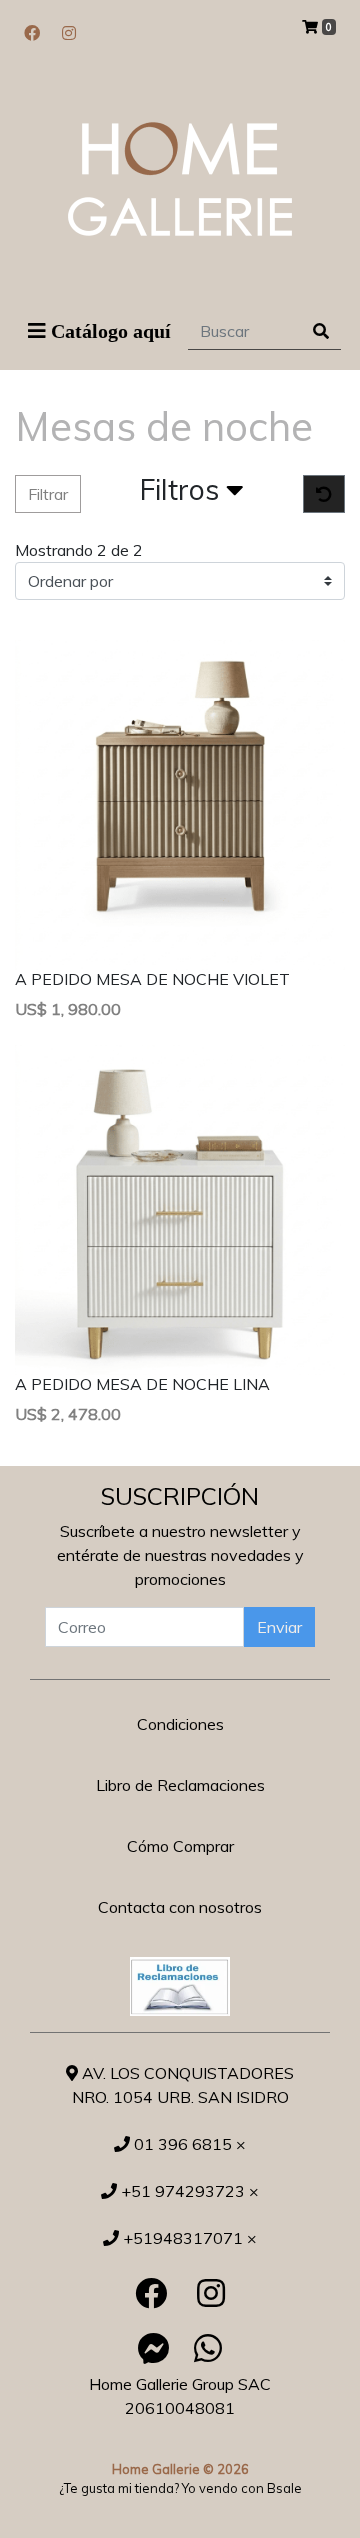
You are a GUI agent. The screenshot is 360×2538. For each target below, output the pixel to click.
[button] (192, 494)
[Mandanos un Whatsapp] (208, 2348)
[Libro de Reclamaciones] (180, 1984)
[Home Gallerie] (180, 179)
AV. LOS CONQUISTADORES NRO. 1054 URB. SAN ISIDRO (183, 2085)
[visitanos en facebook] (32, 33)
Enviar (279, 1627)
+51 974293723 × (188, 2191)
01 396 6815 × (188, 2144)
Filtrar (48, 494)
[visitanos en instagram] (69, 33)
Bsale (284, 2488)
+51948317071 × (188, 2238)
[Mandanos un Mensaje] (154, 2348)
